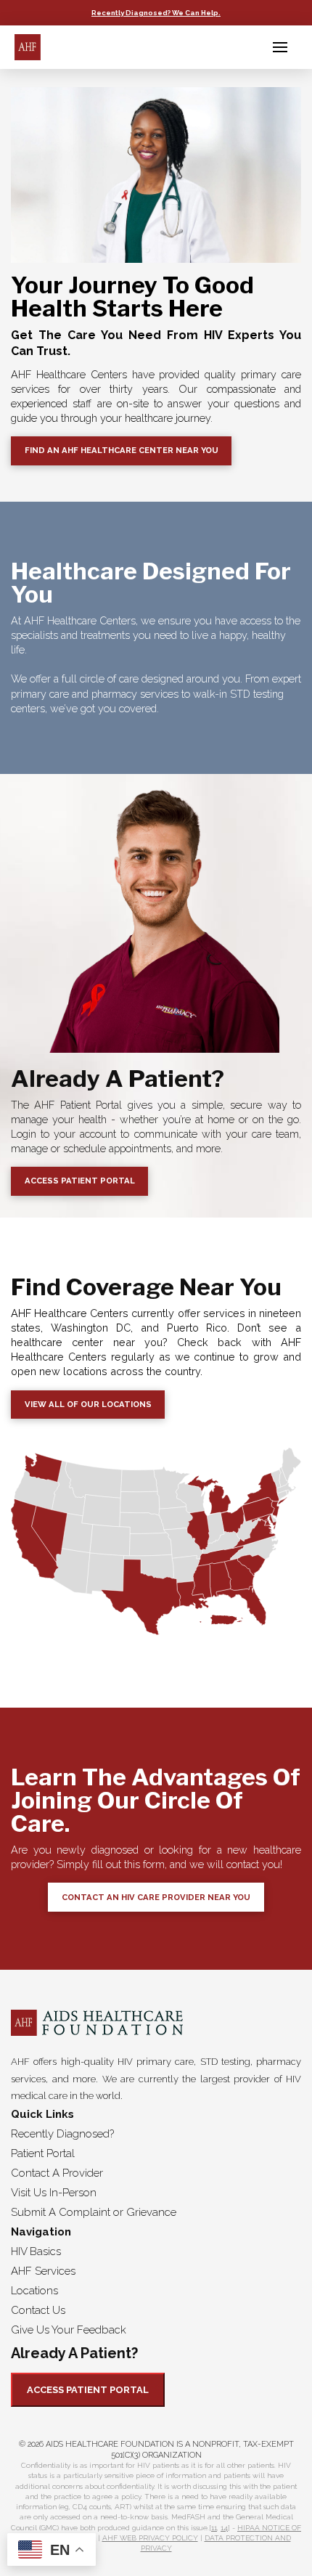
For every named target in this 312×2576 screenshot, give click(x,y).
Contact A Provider (57, 2173)
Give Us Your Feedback (69, 2330)
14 (224, 2528)
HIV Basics (36, 2251)
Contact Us (38, 2310)
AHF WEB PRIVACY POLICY (150, 2538)
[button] (280, 47)
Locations (34, 2291)
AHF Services (43, 2271)
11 (214, 2528)
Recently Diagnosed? (62, 2134)
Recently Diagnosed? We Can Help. (156, 13)
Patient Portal (43, 2153)
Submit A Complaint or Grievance (94, 2212)
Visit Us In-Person (54, 2193)
